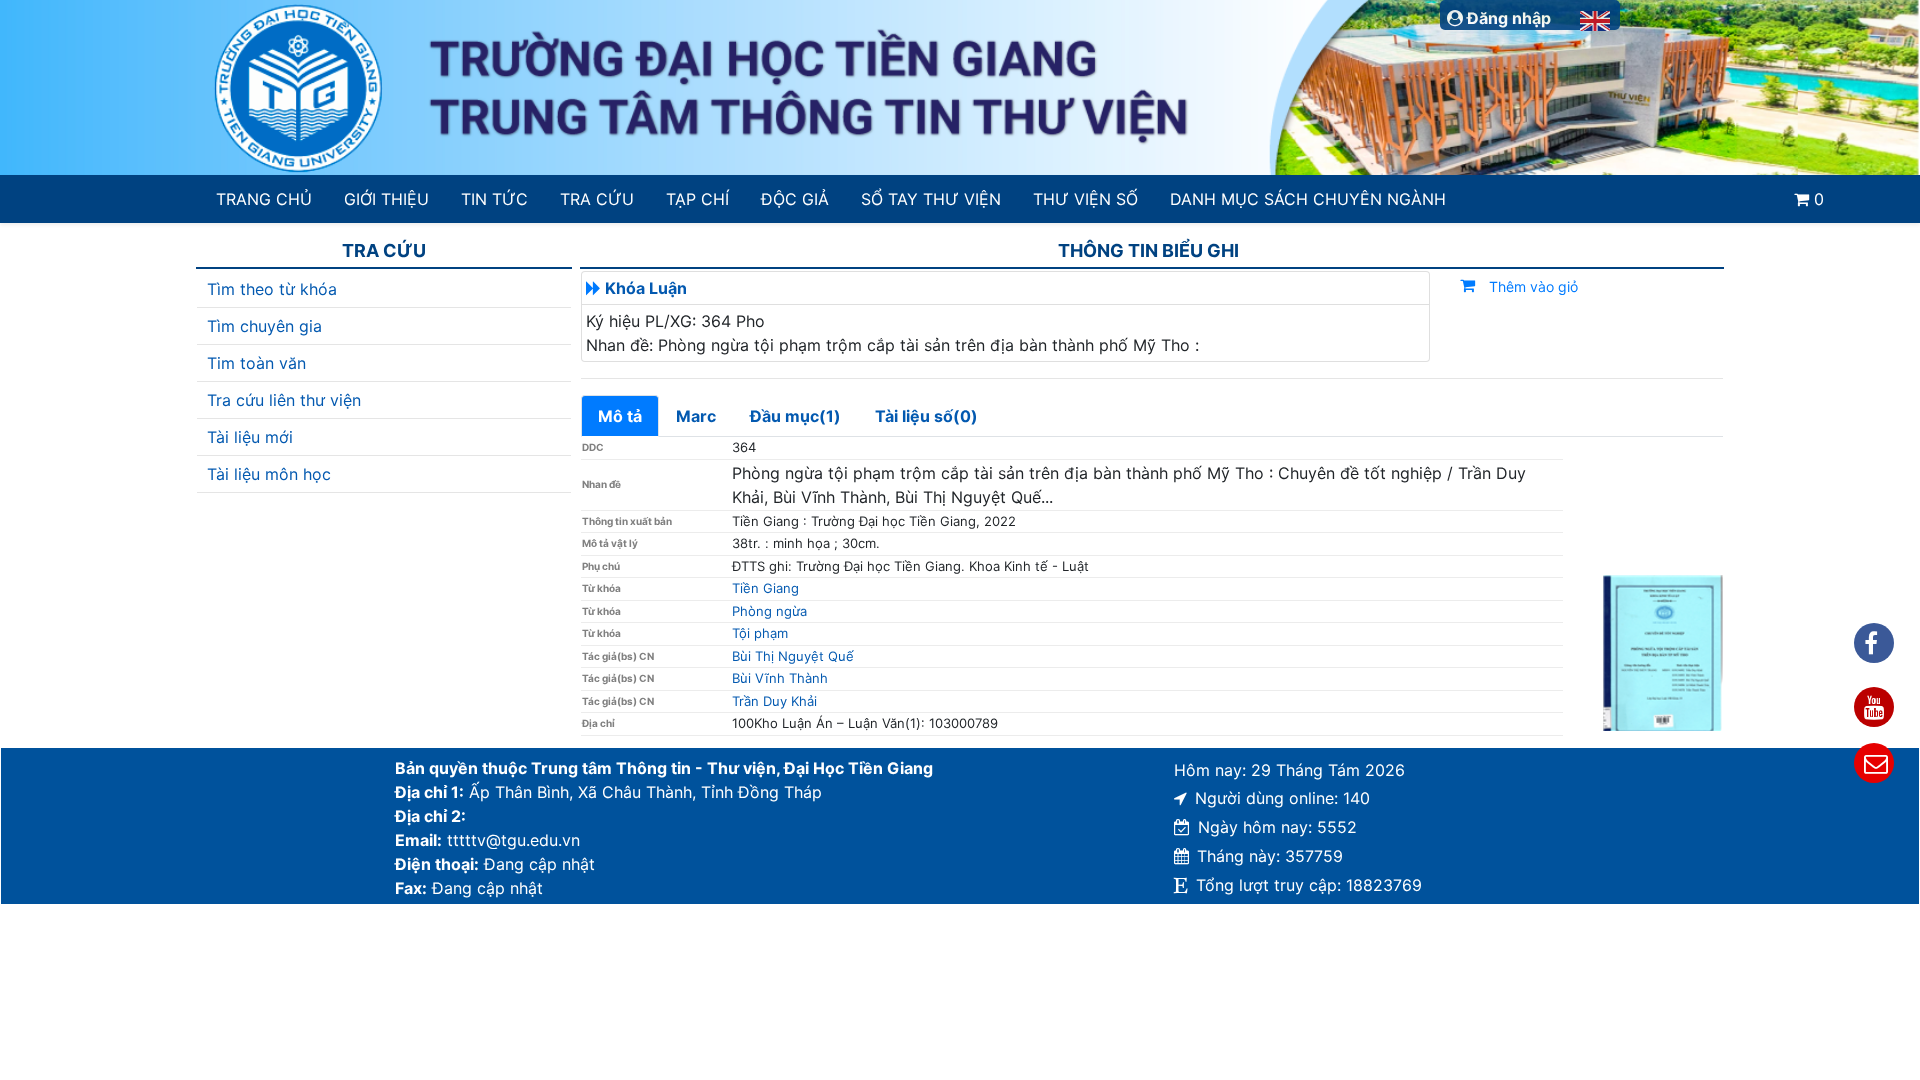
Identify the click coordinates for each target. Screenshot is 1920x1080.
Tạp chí (697, 199)
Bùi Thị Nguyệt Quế (793, 656)
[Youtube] (1874, 707)
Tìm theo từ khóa (272, 289)
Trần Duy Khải (774, 701)
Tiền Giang (765, 588)
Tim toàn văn (256, 363)
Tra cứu (597, 199)
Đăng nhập (1507, 18)
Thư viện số (1085, 199)
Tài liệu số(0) (926, 416)
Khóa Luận (646, 288)
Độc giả (795, 199)
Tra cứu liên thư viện (284, 400)
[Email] (1874, 763)
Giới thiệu (386, 199)
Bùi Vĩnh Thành (780, 678)
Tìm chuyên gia (264, 326)
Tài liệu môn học (269, 474)
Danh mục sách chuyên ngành (1308, 199)
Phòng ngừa (769, 611)
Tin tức (494, 199)
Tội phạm (760, 633)
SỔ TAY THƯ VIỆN (930, 199)
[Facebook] (1874, 643)
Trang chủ (264, 199)
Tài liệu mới (250, 437)
